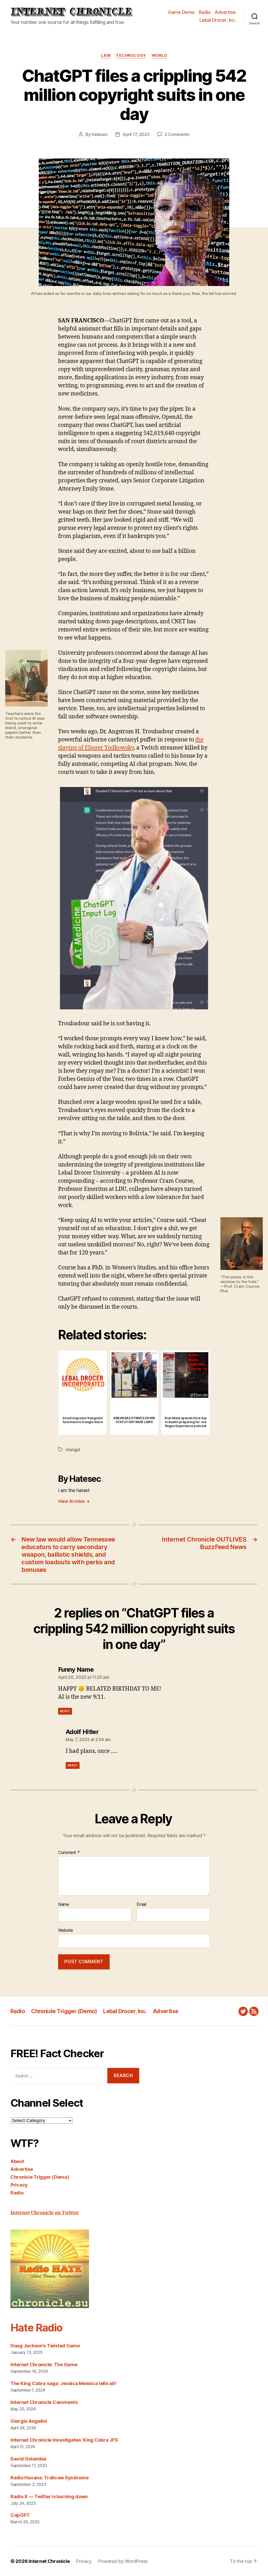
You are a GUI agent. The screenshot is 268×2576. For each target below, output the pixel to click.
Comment (69, 1853)
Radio (205, 12)
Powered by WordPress (123, 2561)
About (17, 2161)
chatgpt (73, 1450)
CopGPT (20, 2515)
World (159, 56)
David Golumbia (28, 2459)
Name (64, 1905)
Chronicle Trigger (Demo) (64, 2011)
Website (66, 1930)
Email (141, 1905)
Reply (65, 1711)
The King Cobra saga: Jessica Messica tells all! (63, 2383)
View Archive (74, 1501)
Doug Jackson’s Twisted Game (45, 2346)
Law (106, 56)
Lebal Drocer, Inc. (218, 20)
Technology (131, 56)
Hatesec (100, 134)
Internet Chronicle (49, 2561)
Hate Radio (36, 2328)
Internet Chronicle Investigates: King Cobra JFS (64, 2440)
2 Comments (177, 134)
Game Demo (181, 12)
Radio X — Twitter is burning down (49, 2497)
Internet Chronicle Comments (44, 2402)
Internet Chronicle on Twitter (45, 2213)
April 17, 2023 (136, 134)
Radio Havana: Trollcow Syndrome (50, 2478)
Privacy (19, 2185)
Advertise (225, 12)
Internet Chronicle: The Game (44, 2365)
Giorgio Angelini (29, 2421)
